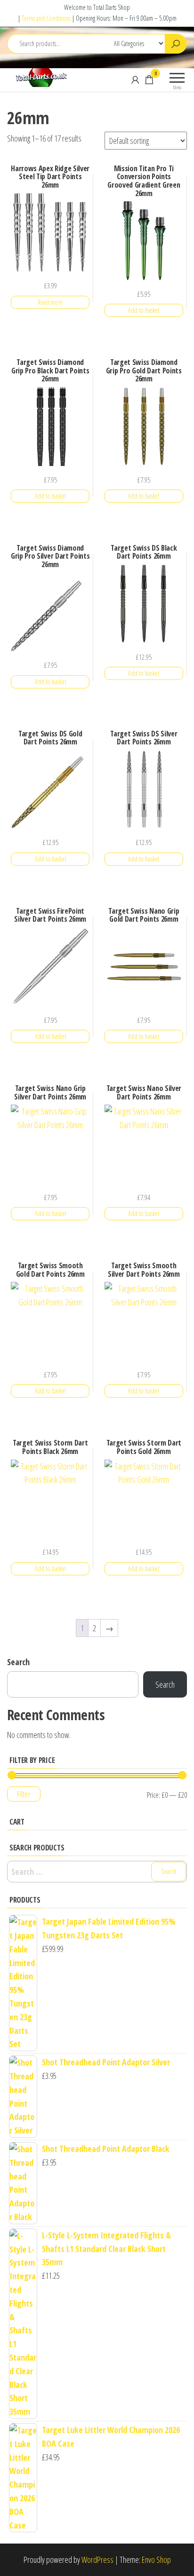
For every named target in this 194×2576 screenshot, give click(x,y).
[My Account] (135, 79)
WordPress (97, 2560)
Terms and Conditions (46, 18)
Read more (50, 302)
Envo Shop (156, 2560)
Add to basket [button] (144, 310)
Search (18, 1662)
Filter (24, 1794)
